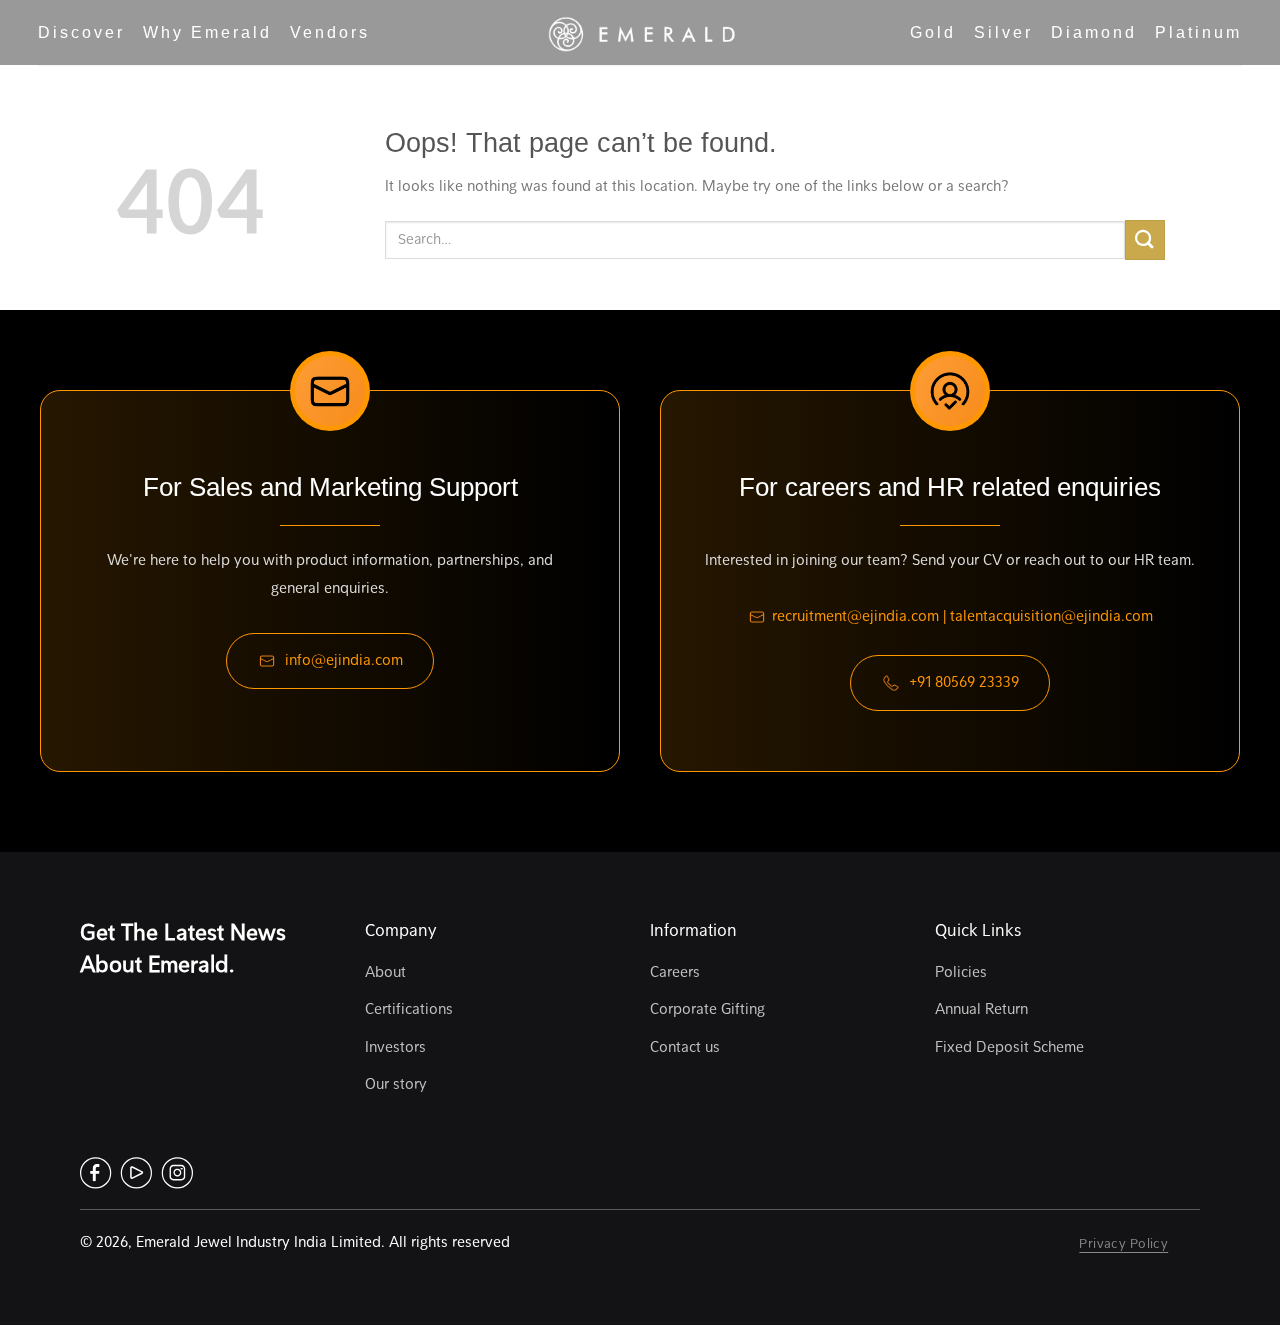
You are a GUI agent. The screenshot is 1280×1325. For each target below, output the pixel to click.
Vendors (330, 32)
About (385, 972)
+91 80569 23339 (964, 682)
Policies (961, 972)
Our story (396, 1084)
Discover (81, 32)
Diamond (1094, 32)
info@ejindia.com (344, 660)
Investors (395, 1047)
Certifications (409, 1009)
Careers (675, 972)
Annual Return (981, 1009)
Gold (933, 32)
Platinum (1198, 32)
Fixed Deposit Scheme (1009, 1047)
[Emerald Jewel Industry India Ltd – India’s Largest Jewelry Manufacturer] (640, 33)
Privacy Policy (1123, 1243)
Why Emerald (207, 32)
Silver (1003, 32)
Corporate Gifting (707, 1009)
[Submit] (1145, 239)
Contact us (685, 1047)
